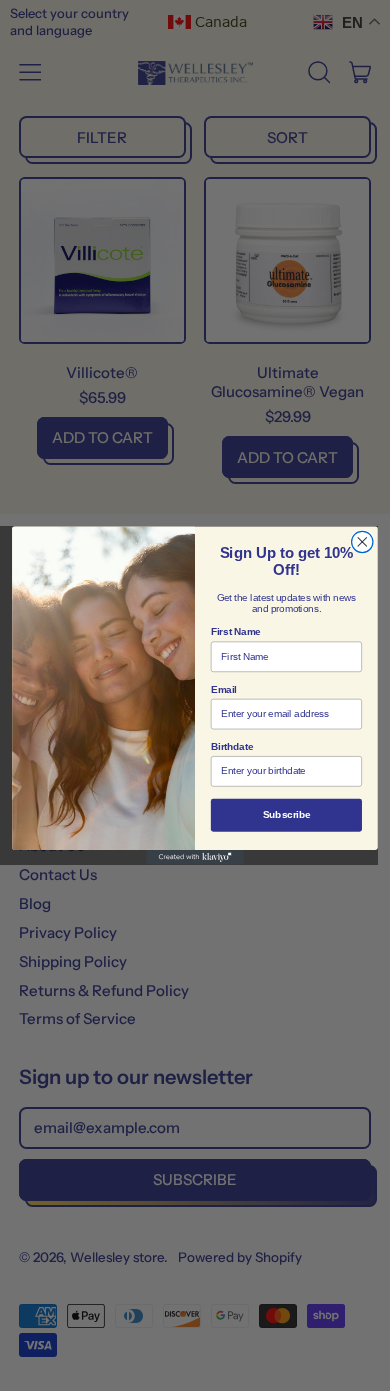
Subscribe (287, 815)
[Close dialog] (362, 541)
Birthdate (232, 747)
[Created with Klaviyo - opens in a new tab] (195, 857)
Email (224, 689)
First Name (236, 632)
